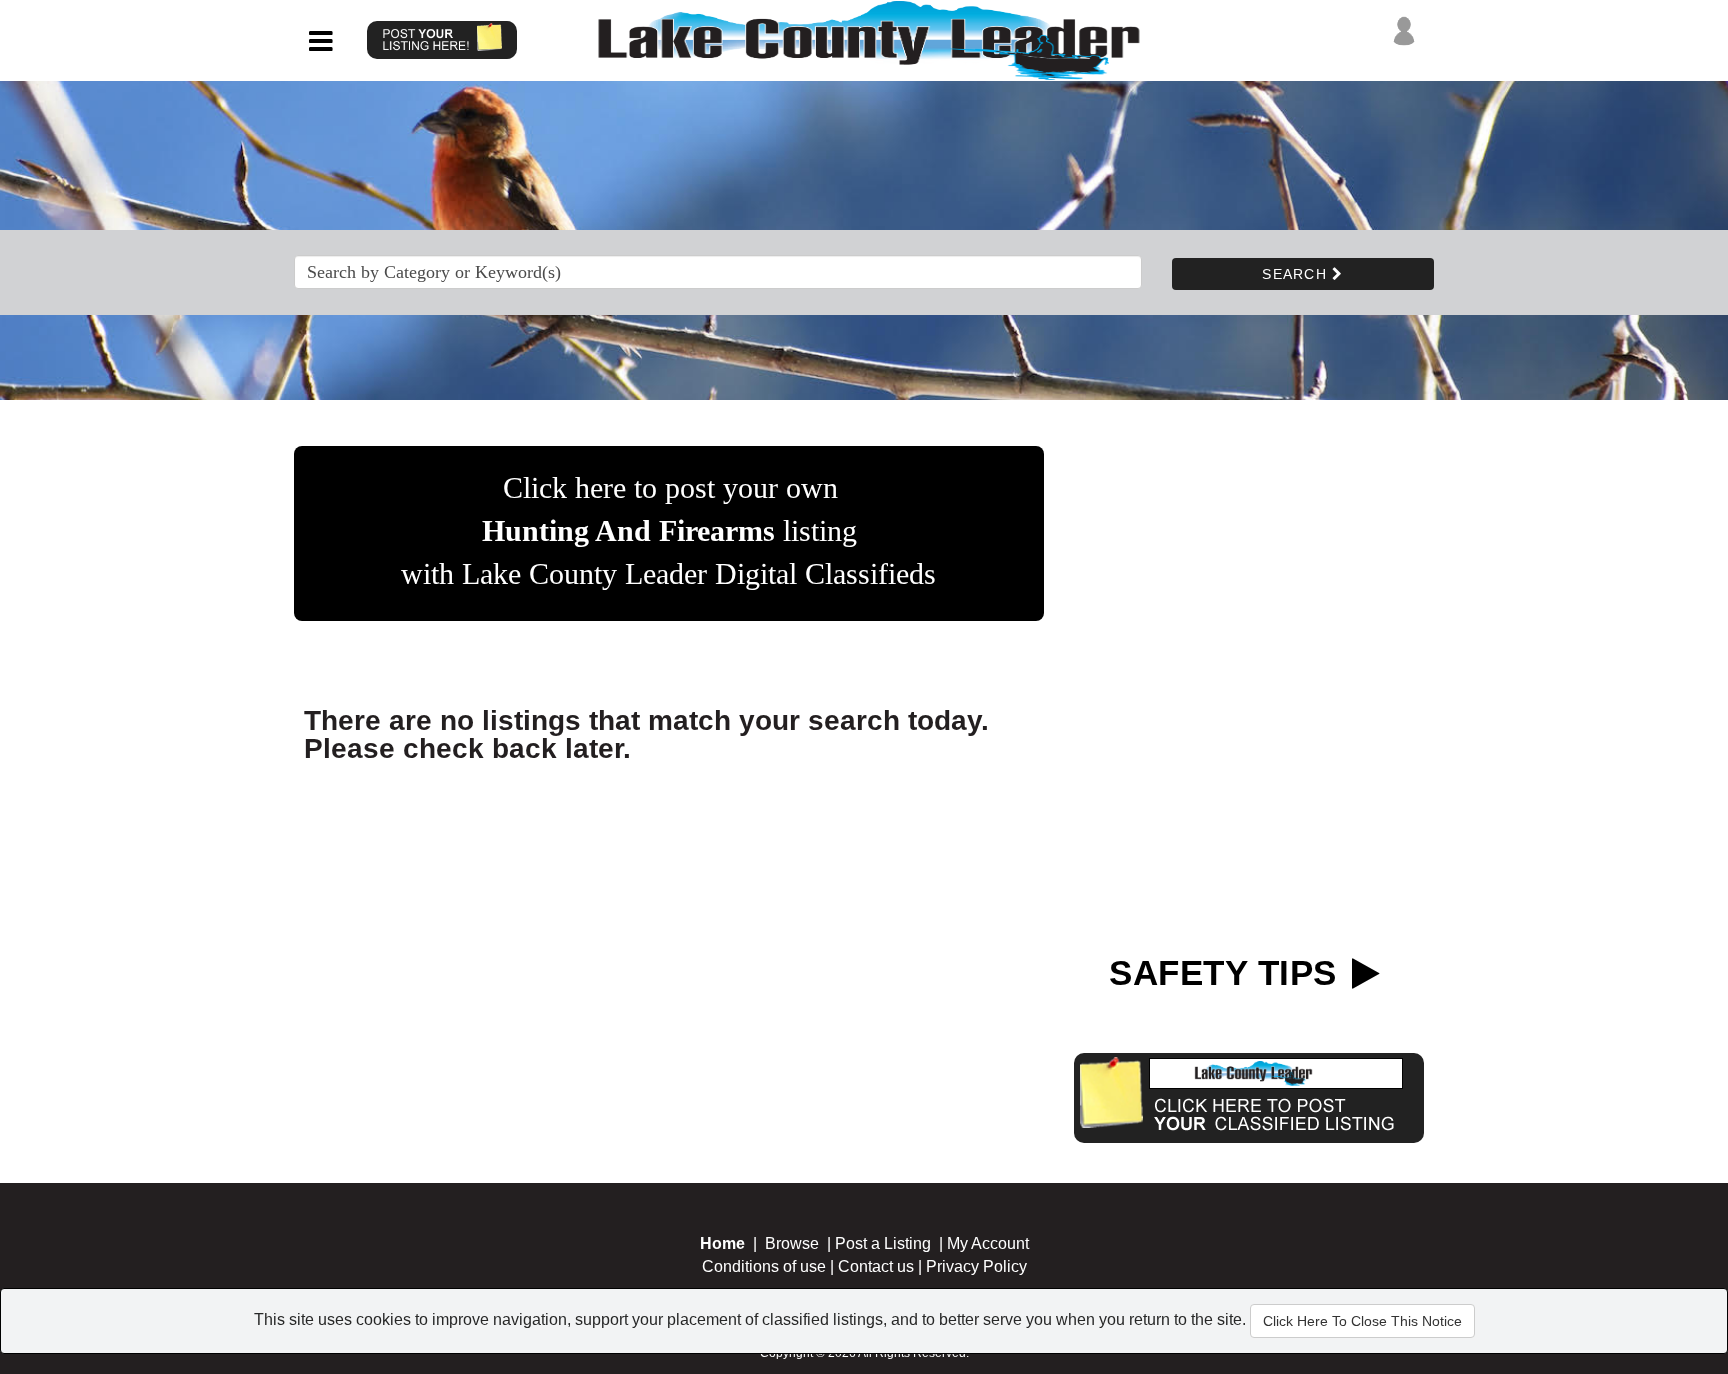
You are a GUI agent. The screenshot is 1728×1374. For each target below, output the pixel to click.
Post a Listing (883, 1243)
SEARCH (1297, 274)
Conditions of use (764, 1266)
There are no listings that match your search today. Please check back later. (646, 734)
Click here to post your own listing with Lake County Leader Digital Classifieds (668, 530)
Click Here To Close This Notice (1362, 1321)
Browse (792, 1243)
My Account (988, 1243)
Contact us (876, 1266)
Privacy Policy (976, 1266)
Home (722, 1243)
